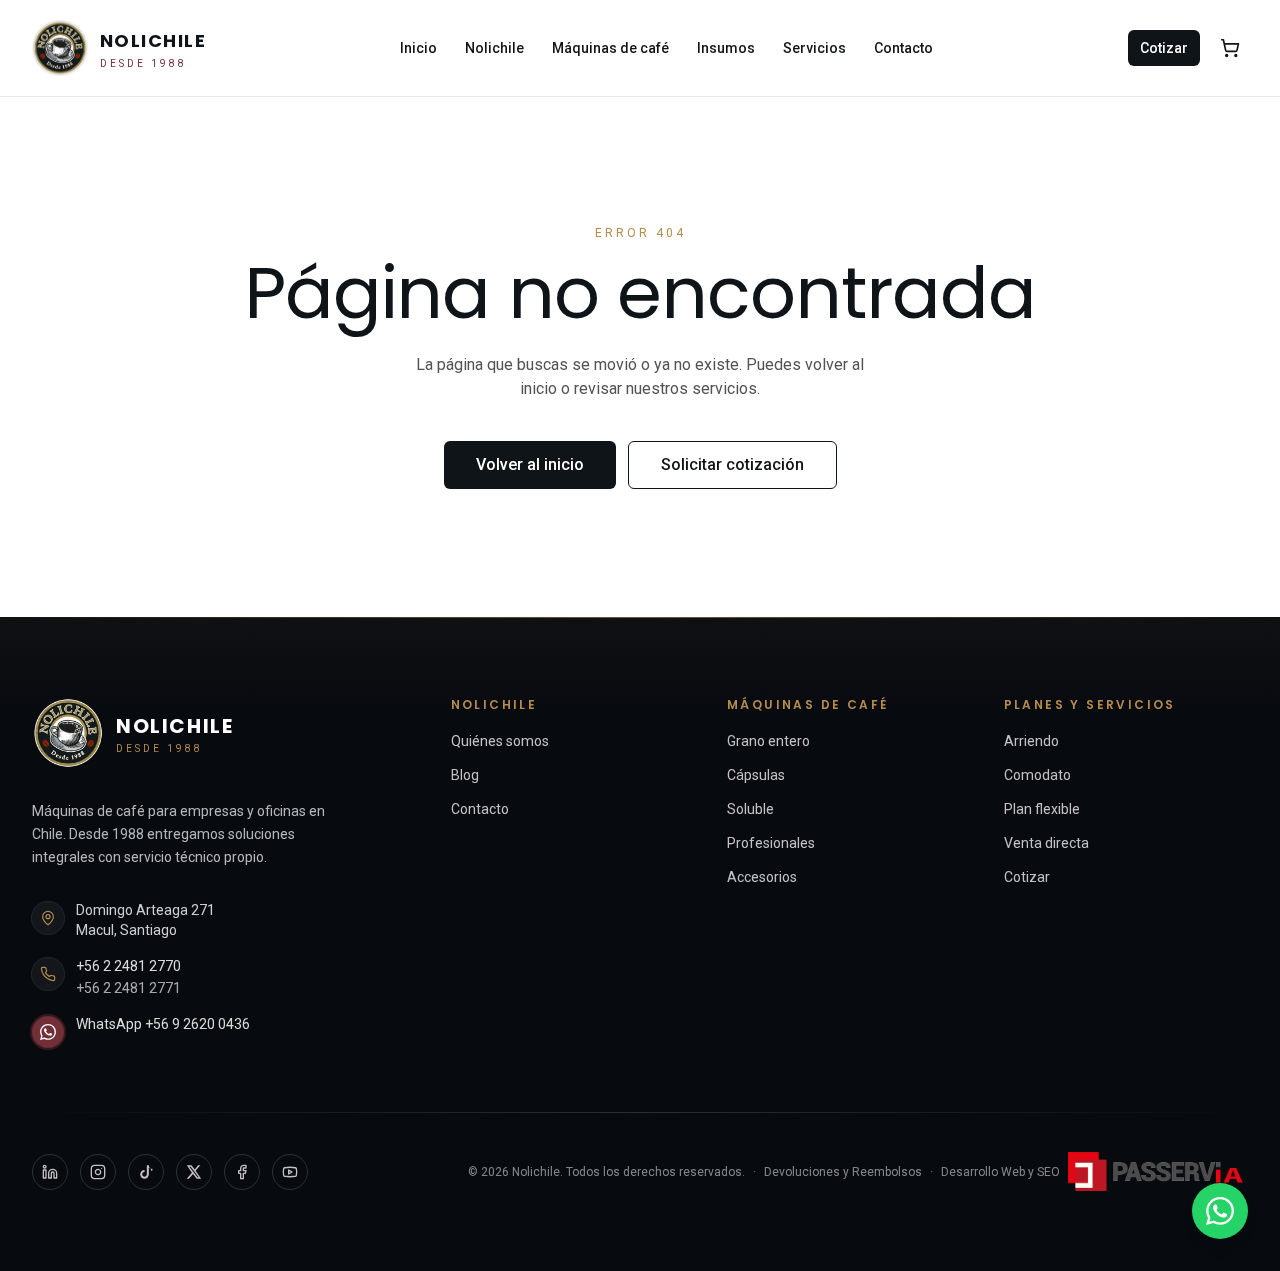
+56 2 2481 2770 (128, 966)
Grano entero (768, 741)
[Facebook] (242, 1172)
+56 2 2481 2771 (128, 988)
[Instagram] (98, 1172)
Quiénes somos (500, 741)
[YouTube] (290, 1172)
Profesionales (771, 843)
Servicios (814, 48)
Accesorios (762, 877)
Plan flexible (1042, 809)
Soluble (750, 809)
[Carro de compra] (1230, 48)
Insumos (726, 48)
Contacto (903, 48)
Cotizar (1164, 48)
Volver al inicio (530, 464)
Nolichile (494, 48)
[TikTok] (146, 1172)
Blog (465, 775)
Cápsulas (756, 775)
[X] (194, 1172)
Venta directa (1046, 843)
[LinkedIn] (50, 1172)
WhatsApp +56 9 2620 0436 (163, 1024)
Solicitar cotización (732, 464)
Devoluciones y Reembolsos (843, 1172)
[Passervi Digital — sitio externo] (1158, 1171)
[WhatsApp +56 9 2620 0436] (1220, 1211)
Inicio (418, 48)
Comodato (1037, 775)
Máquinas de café (610, 48)
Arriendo (1031, 741)
